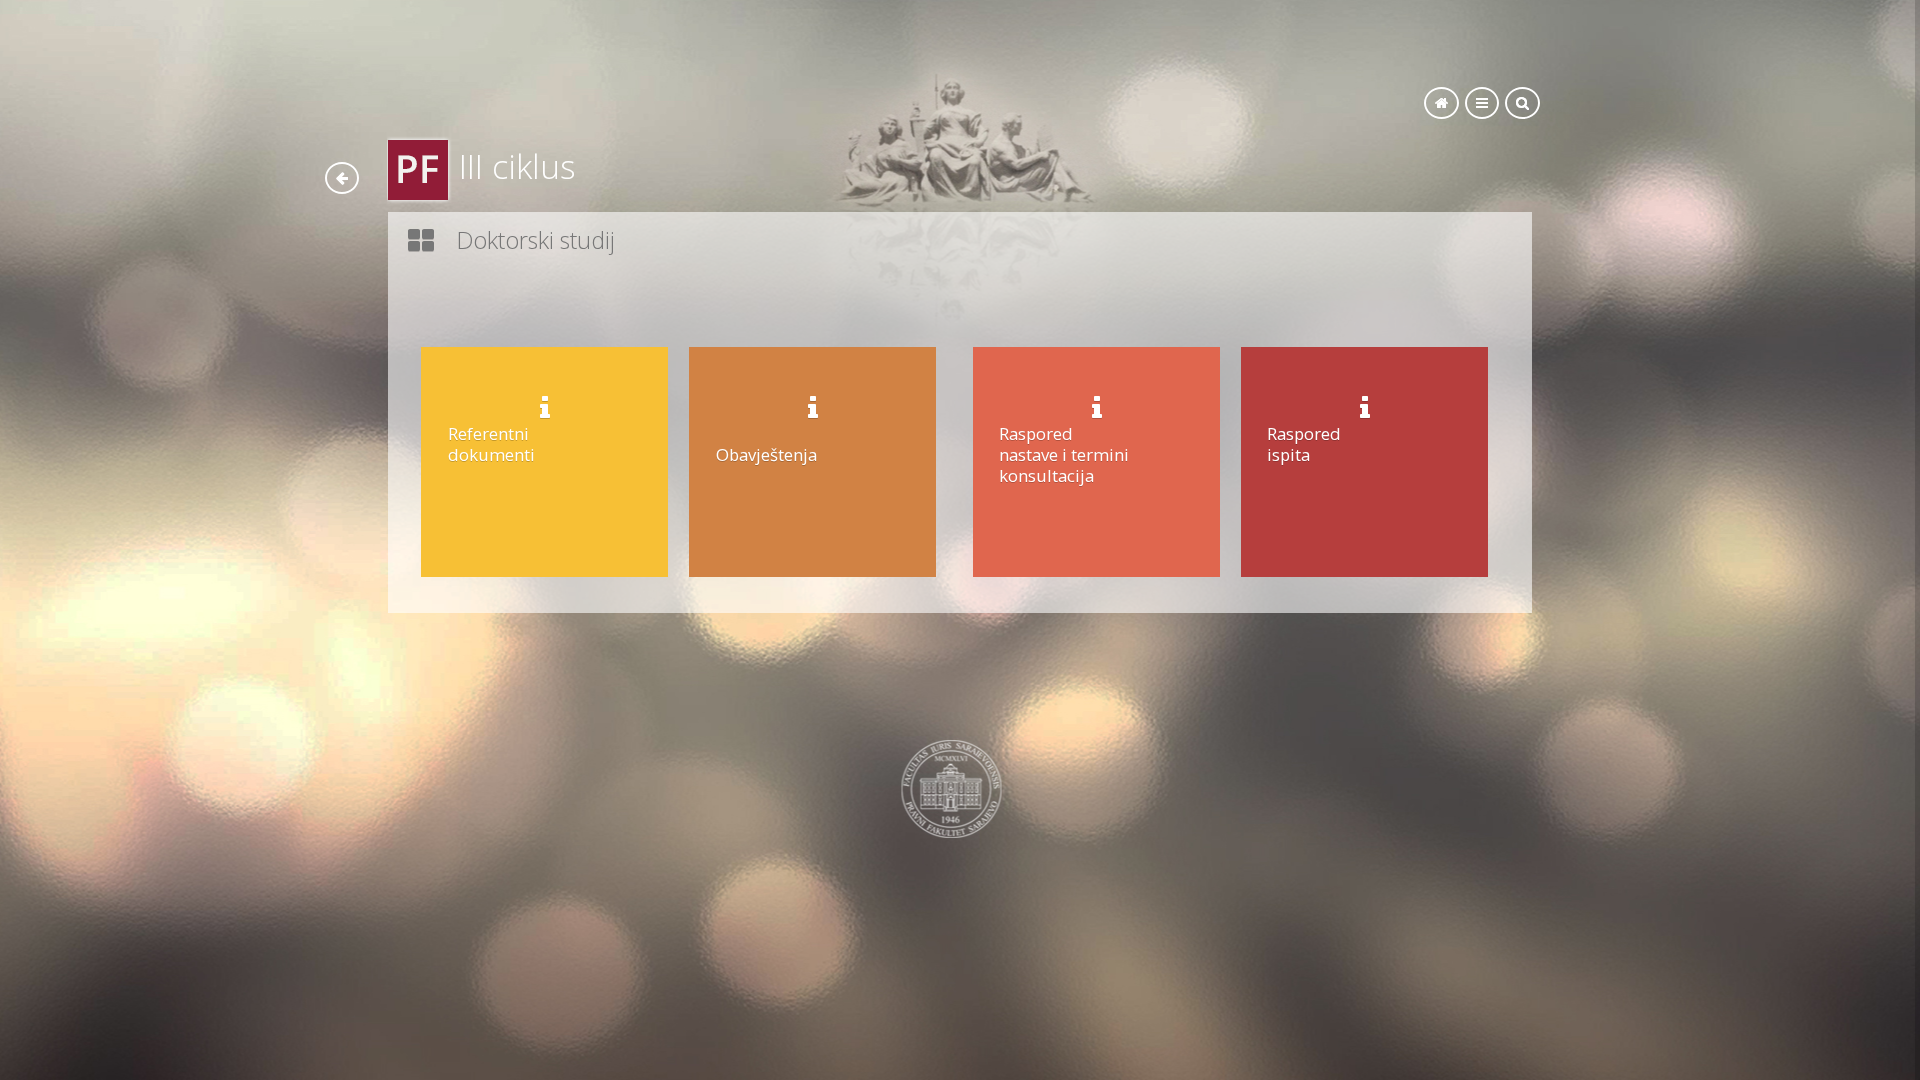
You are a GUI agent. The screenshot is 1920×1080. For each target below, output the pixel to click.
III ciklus (517, 166)
